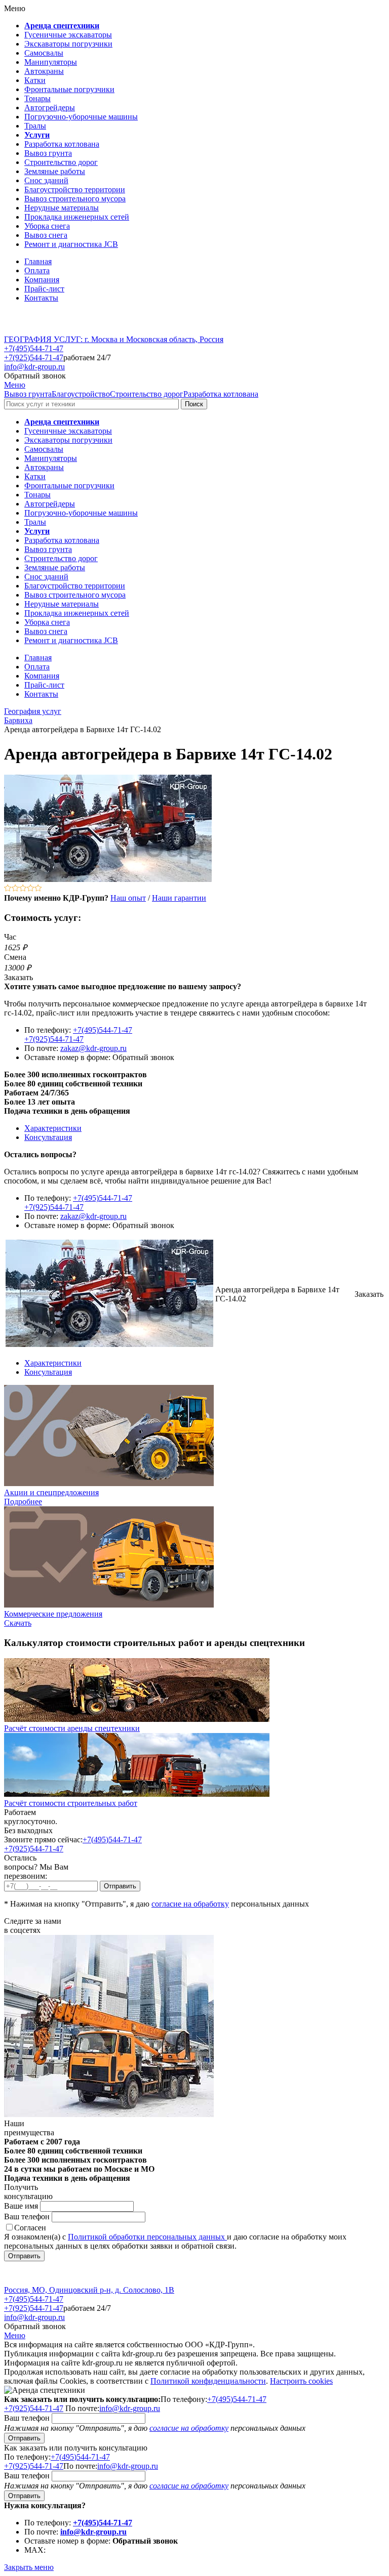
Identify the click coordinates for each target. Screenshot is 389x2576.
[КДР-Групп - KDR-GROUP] (39, 330)
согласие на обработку (190, 1904)
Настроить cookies (301, 2381)
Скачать (18, 1623)
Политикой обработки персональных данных (147, 2237)
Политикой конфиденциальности (208, 2381)
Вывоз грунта (28, 394)
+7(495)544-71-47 (34, 348)
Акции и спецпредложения (51, 1492)
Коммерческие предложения (53, 1614)
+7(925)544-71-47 (34, 357)
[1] (8, 889)
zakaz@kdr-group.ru (93, 1048)
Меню (15, 385)
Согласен (30, 2228)
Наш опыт (128, 898)
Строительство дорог (147, 394)
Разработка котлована (221, 394)
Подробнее (23, 1502)
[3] (23, 889)
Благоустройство (81, 394)
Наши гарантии (179, 898)
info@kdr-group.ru (34, 367)
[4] (31, 889)
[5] (38, 889)
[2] (15, 889)
